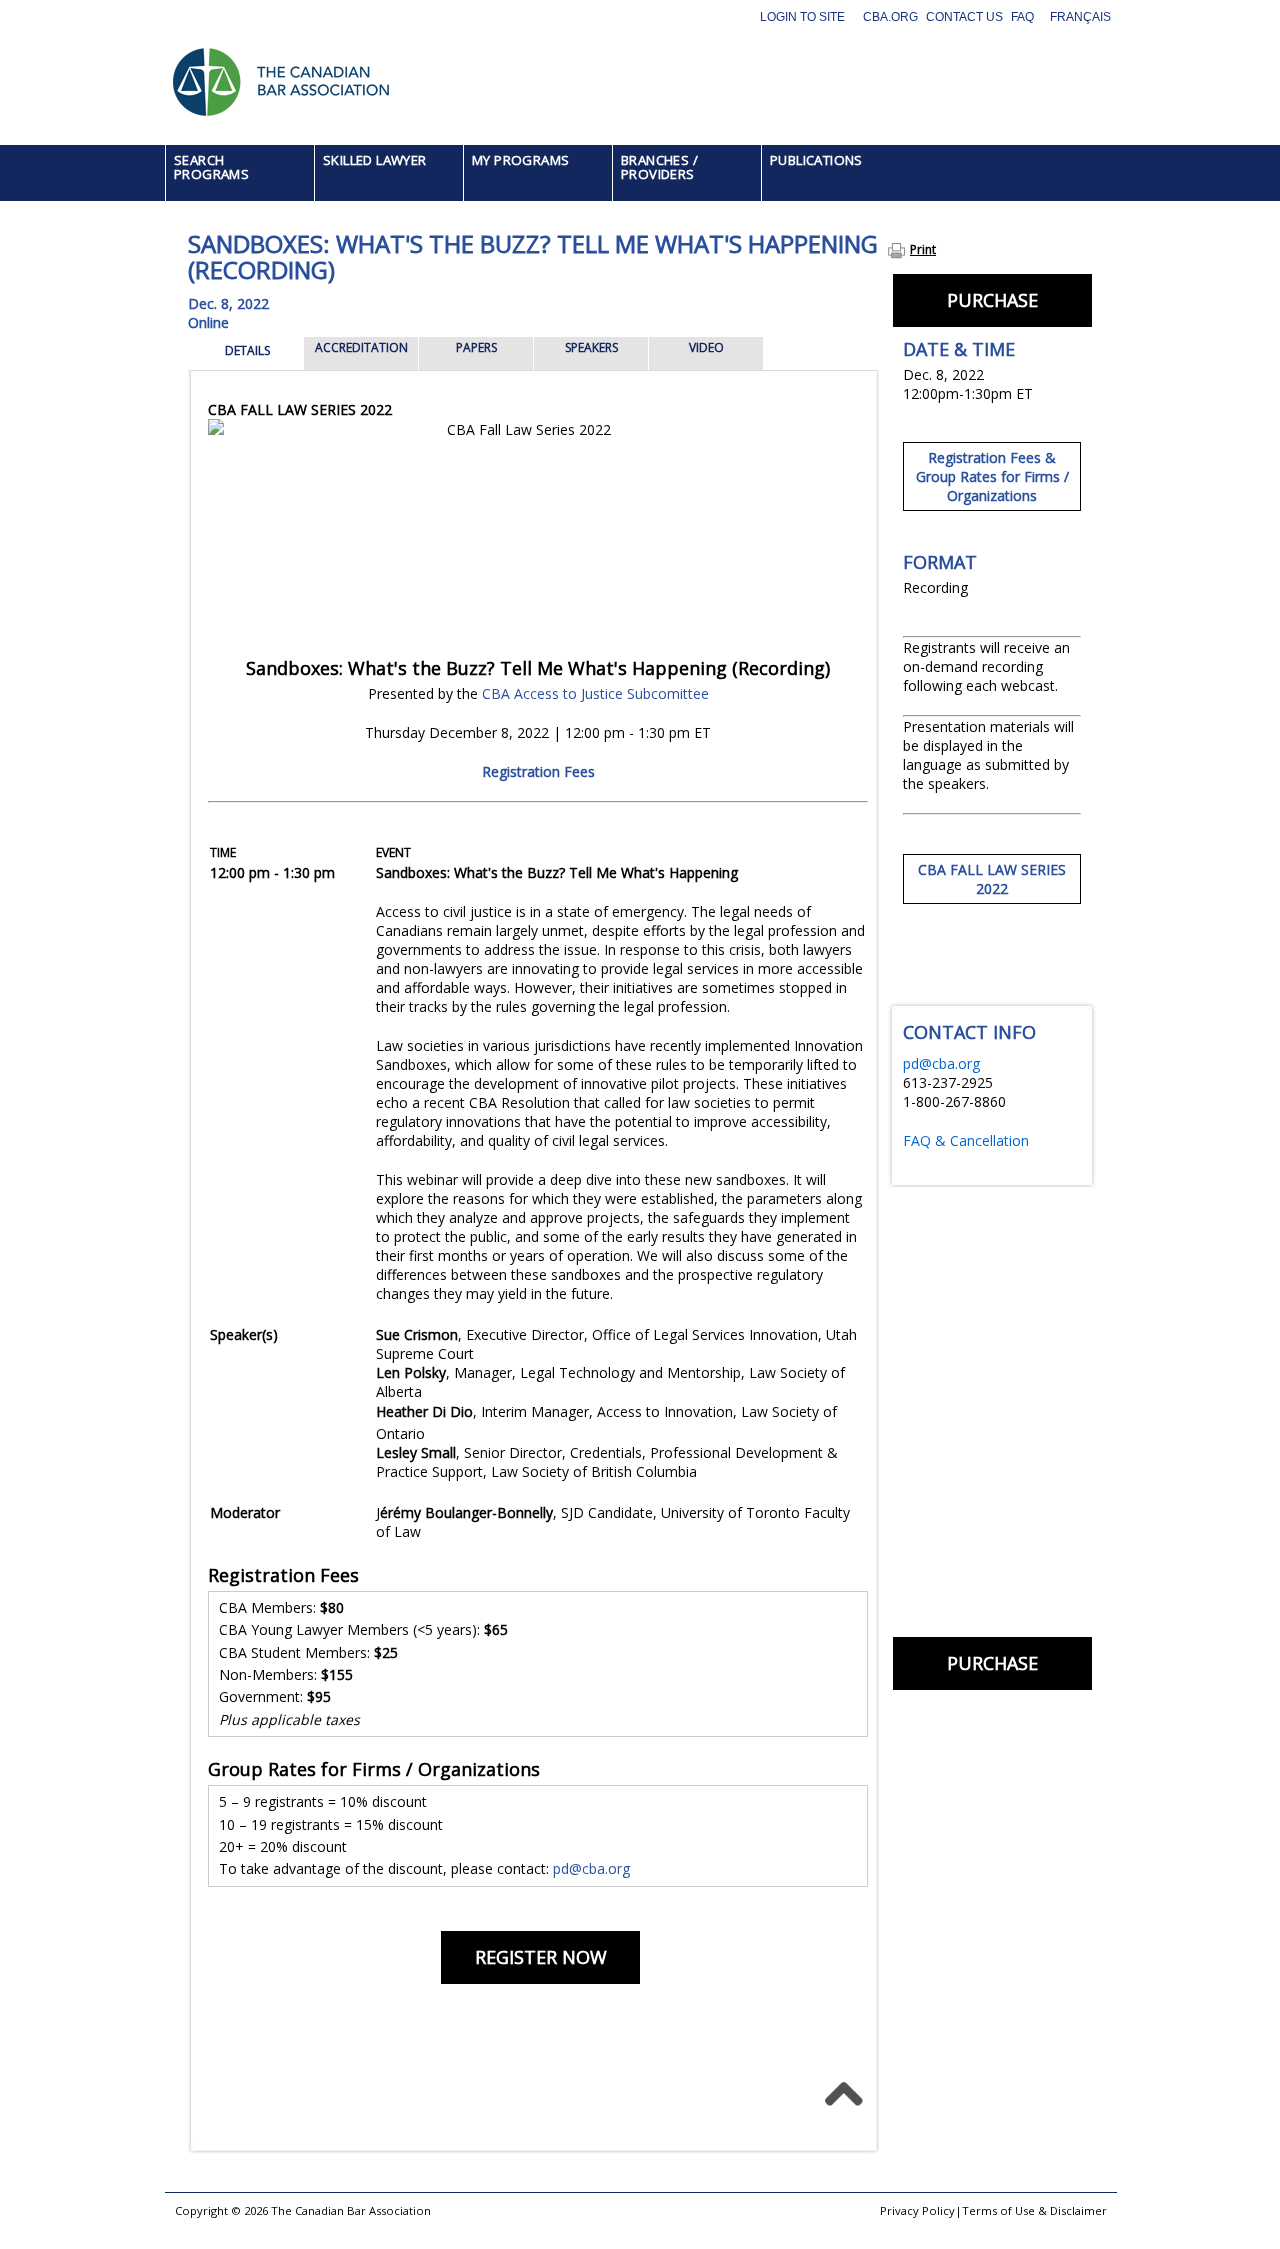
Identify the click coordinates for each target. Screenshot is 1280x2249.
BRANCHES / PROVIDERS (659, 167)
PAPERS (476, 347)
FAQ (1022, 17)
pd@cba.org (591, 1868)
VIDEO (706, 347)
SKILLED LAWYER (375, 160)
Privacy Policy (917, 2210)
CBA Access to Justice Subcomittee (595, 693)
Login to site (802, 17)
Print (923, 249)
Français (1080, 17)
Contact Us (964, 17)
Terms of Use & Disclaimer (1034, 2210)
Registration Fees (538, 771)
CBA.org (890, 17)
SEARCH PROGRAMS (211, 167)
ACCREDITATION (361, 347)
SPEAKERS (591, 347)
